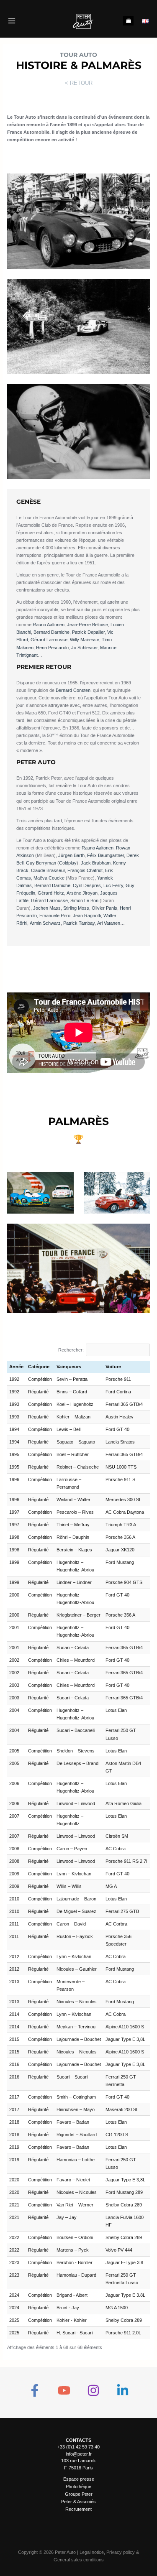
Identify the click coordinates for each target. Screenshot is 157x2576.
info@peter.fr (79, 2454)
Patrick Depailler (88, 632)
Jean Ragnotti (87, 916)
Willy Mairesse (85, 640)
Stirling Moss (76, 908)
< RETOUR (79, 83)
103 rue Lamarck (78, 2461)
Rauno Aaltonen (49, 625)
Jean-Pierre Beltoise (88, 625)
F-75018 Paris (78, 2468)
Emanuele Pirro (55, 916)
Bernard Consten (73, 690)
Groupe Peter (79, 2494)
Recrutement (78, 2509)
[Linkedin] (123, 2390)
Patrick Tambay (79, 923)
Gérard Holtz (51, 893)
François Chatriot (85, 870)
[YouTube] (64, 2390)
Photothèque (78, 2487)
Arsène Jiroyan (82, 893)
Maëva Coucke (49, 878)
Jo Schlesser (84, 648)
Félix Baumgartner (106, 855)
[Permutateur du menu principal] (12, 21)
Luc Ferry (113, 885)
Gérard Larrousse (49, 640)
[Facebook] (35, 2390)
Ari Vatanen (109, 923)
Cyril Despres (87, 885)
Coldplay (68, 863)
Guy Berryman (41, 863)
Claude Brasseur (48, 870)
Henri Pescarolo (52, 648)
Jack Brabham (96, 863)
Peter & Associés (78, 2502)
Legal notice (92, 2552)
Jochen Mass (47, 908)
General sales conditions (79, 2560)
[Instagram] (93, 2390)
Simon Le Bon (84, 900)
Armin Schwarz (45, 923)
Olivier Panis (104, 908)
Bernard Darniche (51, 632)
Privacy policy (121, 2552)
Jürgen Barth (71, 855)
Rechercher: (71, 1350)
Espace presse (79, 2479)
